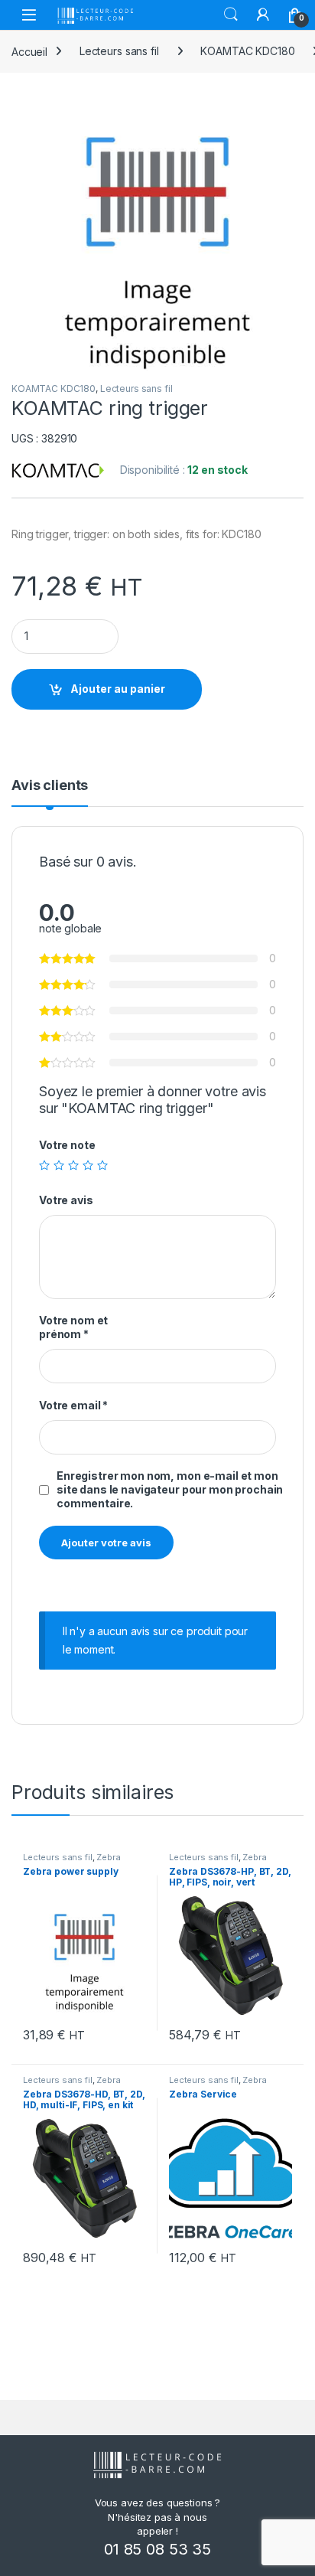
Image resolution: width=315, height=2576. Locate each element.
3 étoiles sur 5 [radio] (73, 1165)
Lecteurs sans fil (119, 51)
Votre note (67, 1145)
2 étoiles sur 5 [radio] (59, 1165)
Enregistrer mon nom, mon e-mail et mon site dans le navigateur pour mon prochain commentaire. (170, 1489)
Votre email (73, 1405)
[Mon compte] (263, 15)
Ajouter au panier (118, 689)
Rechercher (231, 15)
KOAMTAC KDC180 (247, 51)
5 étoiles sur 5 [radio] (102, 1165)
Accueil (29, 51)
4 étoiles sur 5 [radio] (88, 1165)
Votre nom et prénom (73, 1327)
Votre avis (66, 1200)
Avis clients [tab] (50, 786)
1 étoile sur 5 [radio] (44, 1165)
